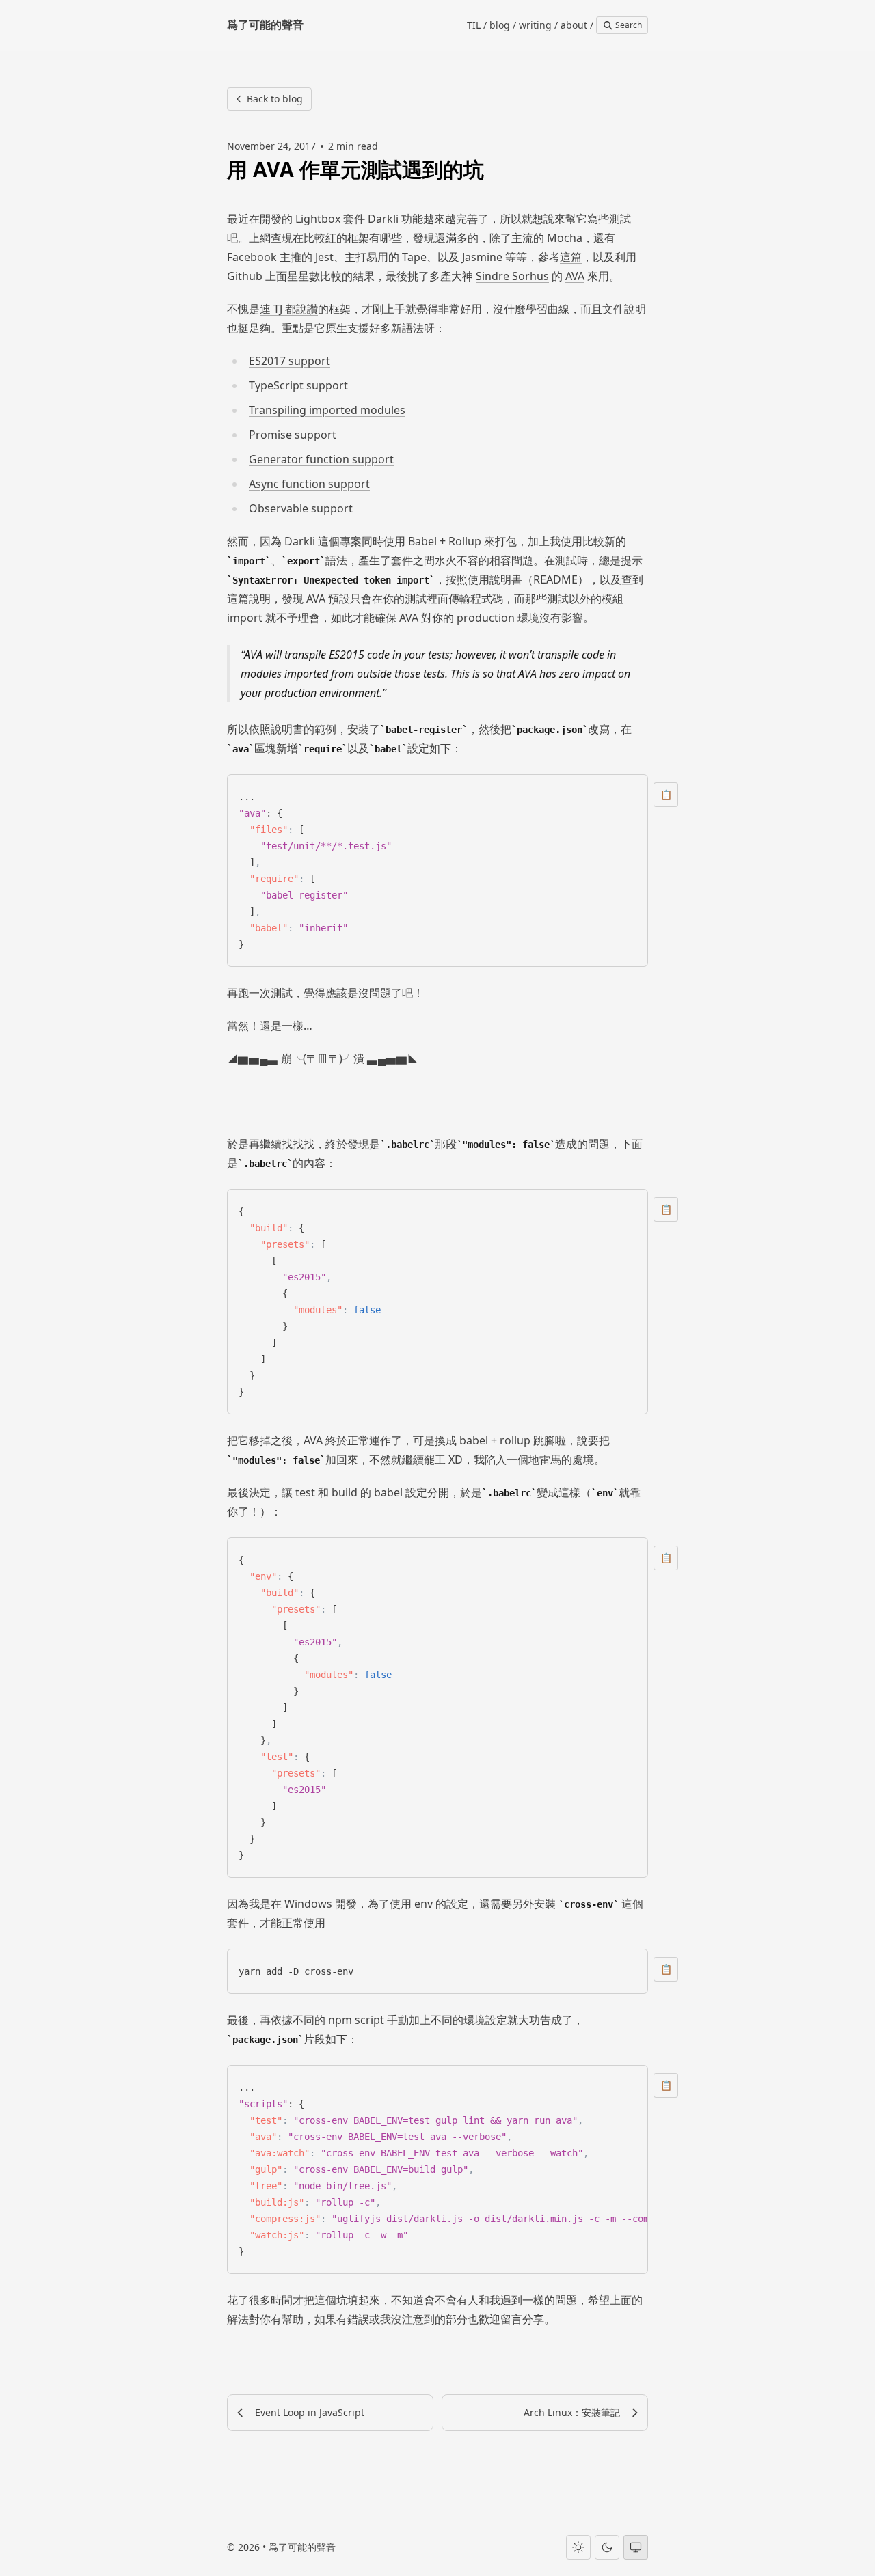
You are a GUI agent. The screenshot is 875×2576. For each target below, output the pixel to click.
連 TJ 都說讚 (289, 309)
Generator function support (321, 459)
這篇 (571, 257)
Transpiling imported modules (327, 410)
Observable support (301, 508)
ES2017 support (290, 361)
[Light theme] (578, 2547)
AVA (575, 276)
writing (535, 25)
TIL (474, 25)
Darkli (383, 219)
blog (500, 25)
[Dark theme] (607, 2547)
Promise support (293, 435)
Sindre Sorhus (512, 276)
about (574, 25)
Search (628, 25)
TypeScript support (298, 385)
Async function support (309, 484)
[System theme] (636, 2547)
